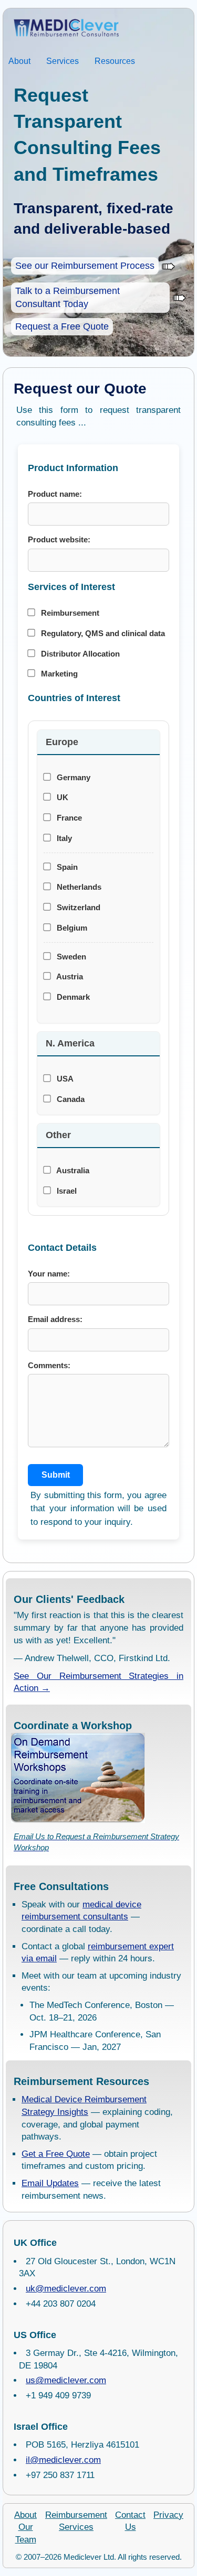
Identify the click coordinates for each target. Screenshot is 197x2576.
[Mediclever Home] (61, 29)
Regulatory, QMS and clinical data (102, 633)
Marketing (58, 674)
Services (63, 61)
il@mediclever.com (63, 2460)
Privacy (168, 2515)
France (68, 818)
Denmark (72, 997)
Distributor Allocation (79, 654)
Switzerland (77, 907)
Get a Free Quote (56, 2154)
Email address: (55, 1319)
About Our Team (25, 2528)
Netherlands (78, 887)
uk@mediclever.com (66, 2289)
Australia (72, 1170)
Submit (56, 1475)
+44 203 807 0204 (61, 2304)
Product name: (55, 494)
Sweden (70, 957)
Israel (66, 1191)
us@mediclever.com (66, 2380)
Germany (72, 777)
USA (64, 1079)
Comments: (49, 1365)
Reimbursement (69, 613)
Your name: (49, 1274)
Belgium (71, 928)
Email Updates (50, 2183)
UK (61, 797)
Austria (69, 976)
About (19, 61)
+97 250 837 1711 (60, 2475)
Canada (70, 1099)
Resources (115, 61)
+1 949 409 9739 (58, 2395)
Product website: (59, 539)
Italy (63, 838)
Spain (66, 867)
